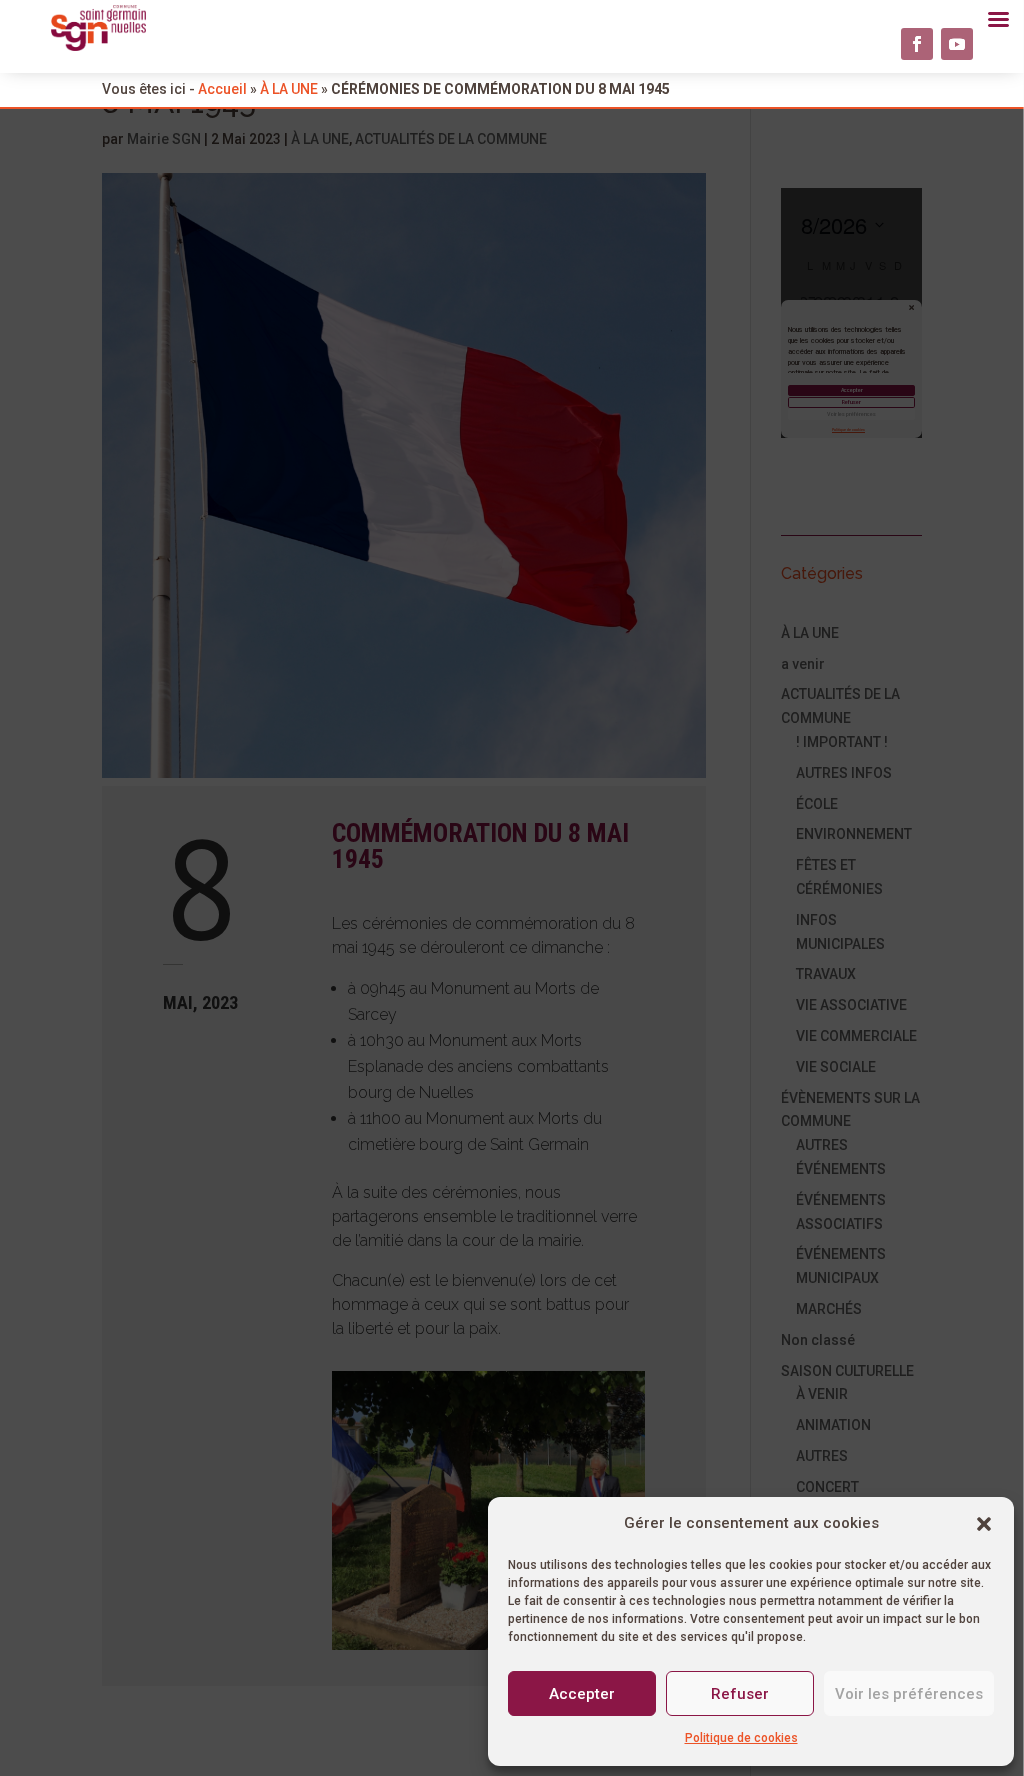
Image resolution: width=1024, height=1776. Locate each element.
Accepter (582, 1694)
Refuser (740, 1694)
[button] (984, 1524)
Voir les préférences (909, 1694)
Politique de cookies (741, 1738)
